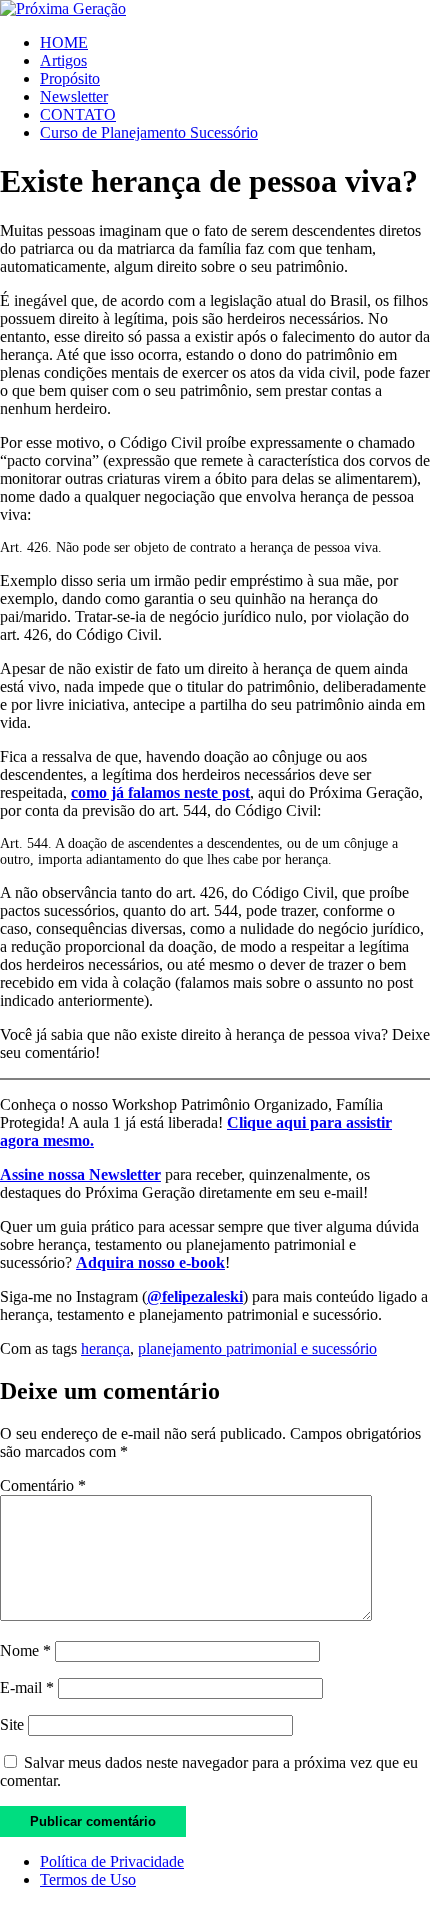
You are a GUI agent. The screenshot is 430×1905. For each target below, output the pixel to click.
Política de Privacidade (112, 1861)
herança (105, 1348)
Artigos (63, 60)
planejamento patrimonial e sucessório (257, 1348)
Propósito (70, 78)
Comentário (43, 1485)
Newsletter (74, 96)
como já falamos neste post (160, 792)
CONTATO (78, 114)
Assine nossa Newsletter (80, 1174)
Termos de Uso (88, 1879)
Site (12, 1724)
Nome (25, 1650)
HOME (64, 42)
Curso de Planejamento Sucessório (149, 132)
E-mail (27, 1687)
